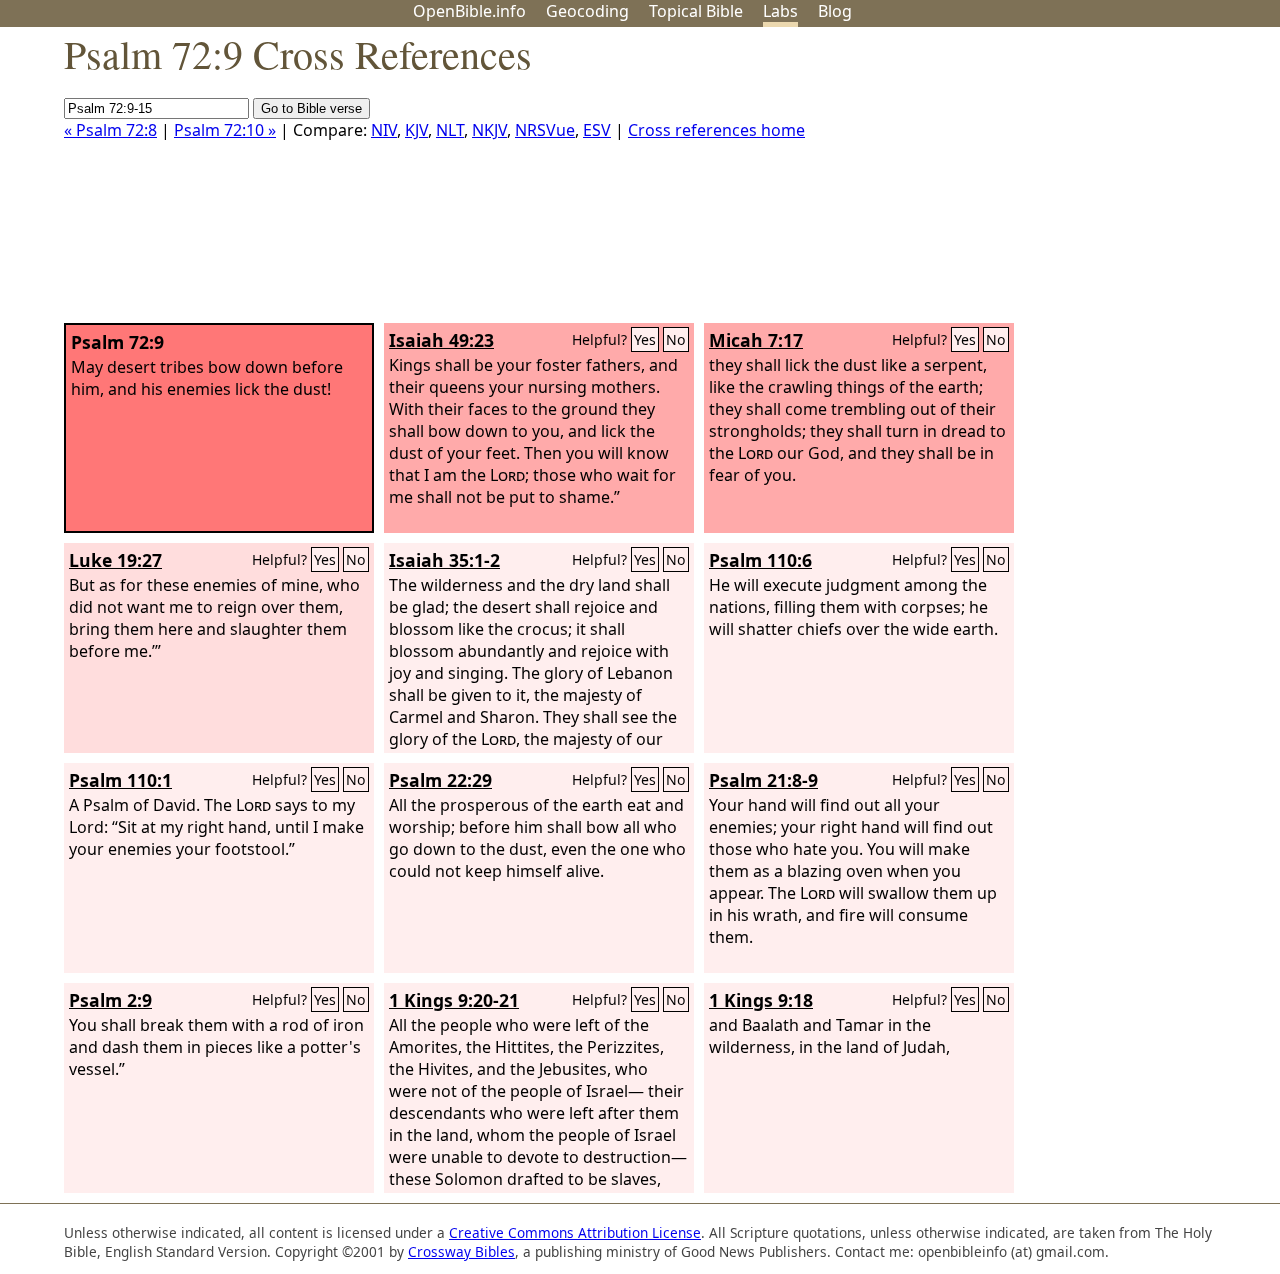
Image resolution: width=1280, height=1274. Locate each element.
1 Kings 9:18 (761, 1000)
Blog (835, 11)
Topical (696, 11)
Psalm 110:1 (120, 780)
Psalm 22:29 (440, 780)
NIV (384, 130)
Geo (587, 11)
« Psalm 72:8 (110, 130)
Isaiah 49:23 (441, 340)
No (676, 339)
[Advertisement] (1078, 183)
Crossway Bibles (461, 1251)
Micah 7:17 (756, 340)
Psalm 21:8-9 (763, 780)
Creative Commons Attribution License (575, 1232)
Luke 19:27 (115, 560)
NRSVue (545, 130)
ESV (597, 130)
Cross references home (716, 130)
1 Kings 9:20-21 (454, 1000)
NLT (450, 130)
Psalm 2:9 (110, 1000)
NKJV (489, 130)
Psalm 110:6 (760, 560)
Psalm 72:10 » (225, 130)
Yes (645, 339)
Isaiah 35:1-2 (444, 560)
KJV (416, 130)
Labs (780, 11)
